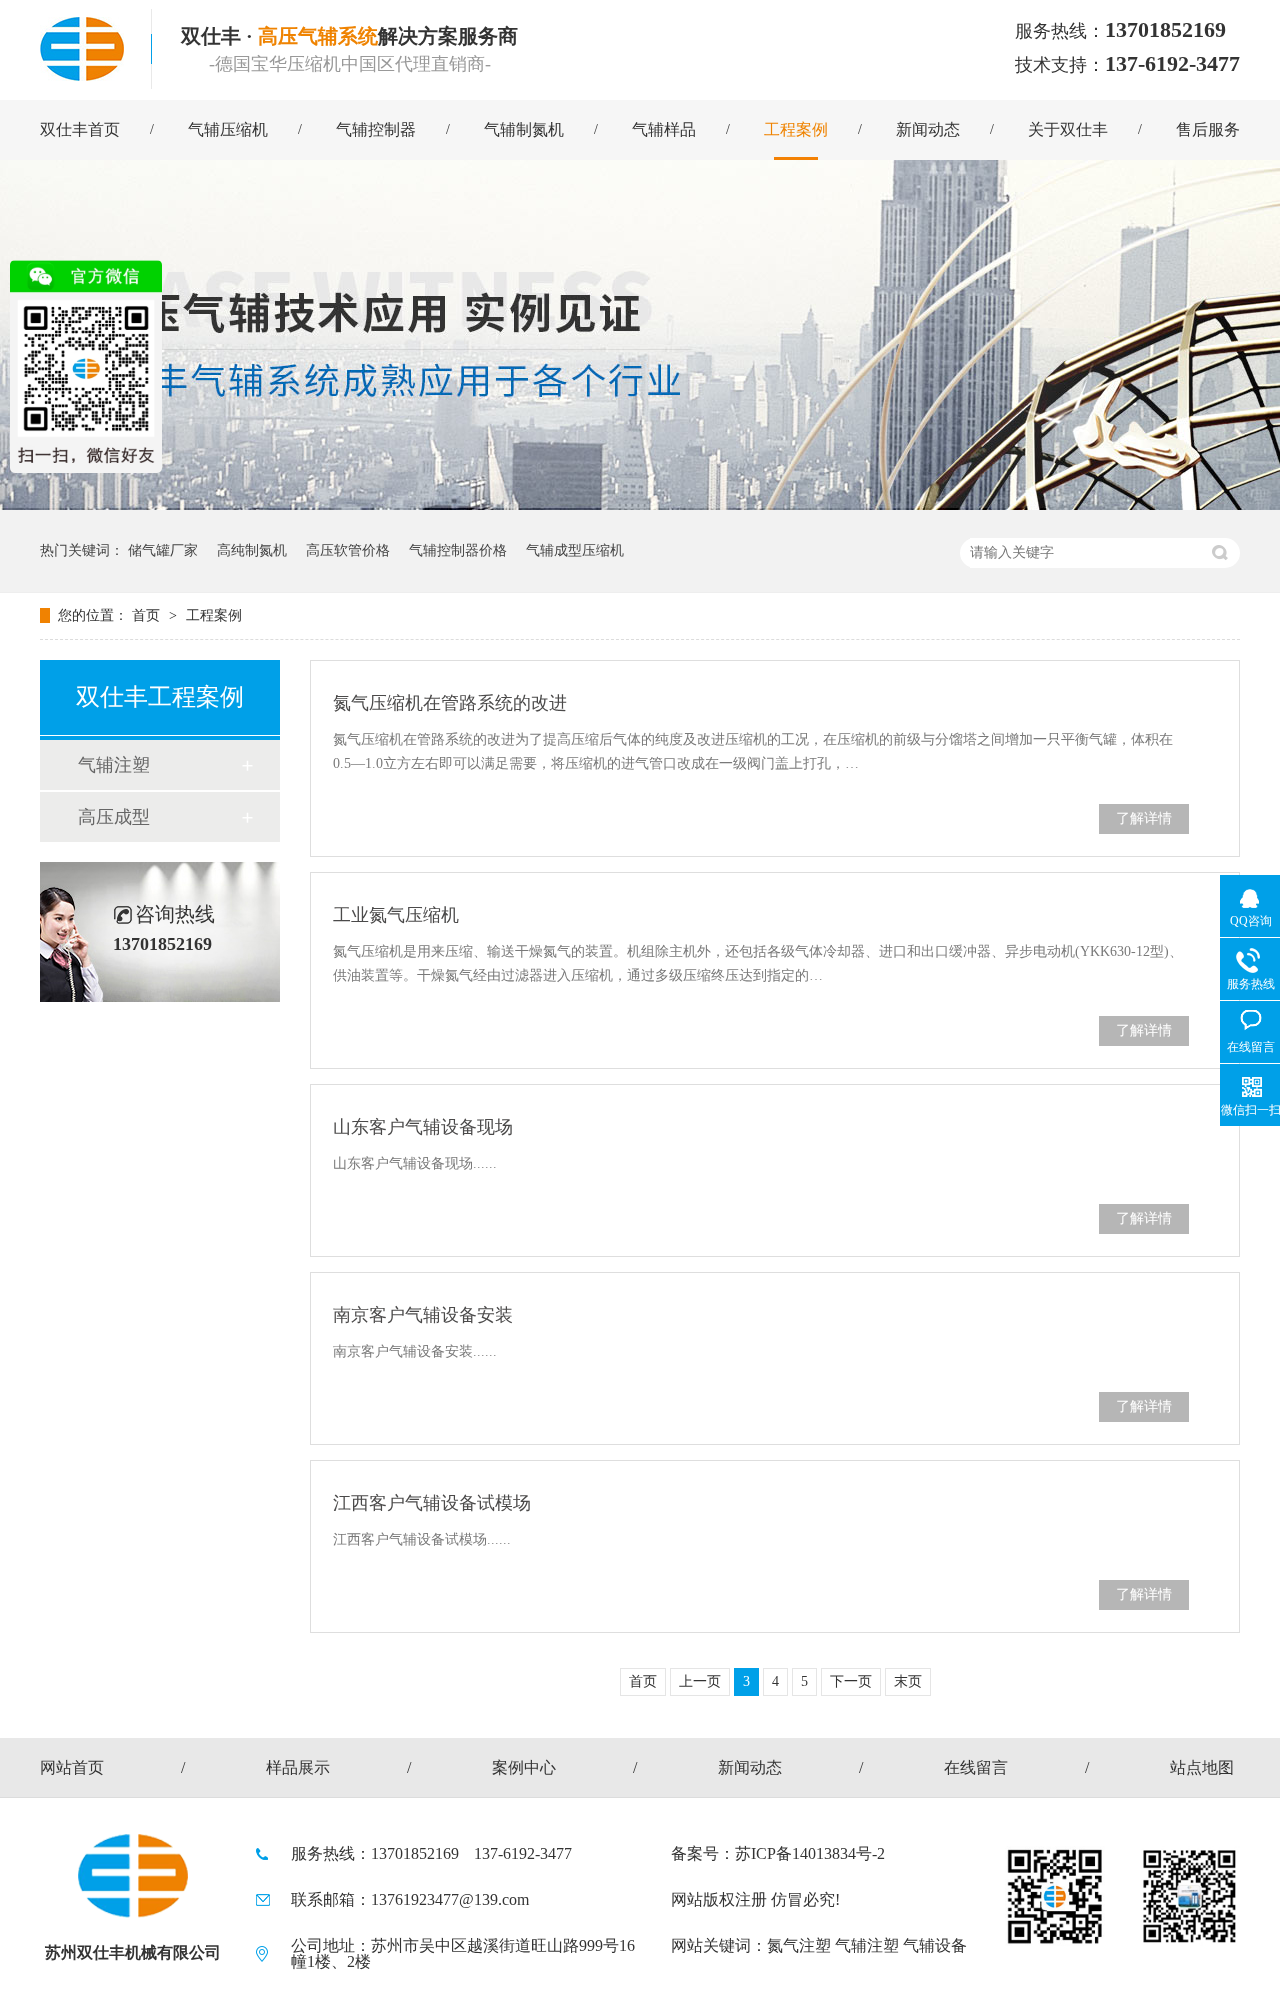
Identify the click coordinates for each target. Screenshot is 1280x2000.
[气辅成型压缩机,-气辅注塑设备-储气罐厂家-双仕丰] (82, 47)
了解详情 (1144, 818)
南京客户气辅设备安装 (423, 1315)
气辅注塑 (114, 765)
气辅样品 (664, 129)
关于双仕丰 (1068, 129)
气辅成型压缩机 (575, 550)
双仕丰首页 (80, 129)
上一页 (700, 1681)
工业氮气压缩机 (396, 915)
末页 (908, 1681)
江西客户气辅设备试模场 (432, 1503)
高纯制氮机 (252, 550)
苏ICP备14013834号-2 (810, 1853)
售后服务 (1208, 129)
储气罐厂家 (163, 550)
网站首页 (72, 1767)
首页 (148, 615)
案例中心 (524, 1767)
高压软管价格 (348, 550)
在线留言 (976, 1767)
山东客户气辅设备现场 (423, 1127)
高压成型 (114, 817)
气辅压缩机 (228, 129)
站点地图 (1202, 1767)
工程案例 (796, 129)
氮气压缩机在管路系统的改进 (450, 703)
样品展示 (298, 1767)
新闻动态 (928, 129)
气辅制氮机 (524, 129)
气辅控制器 (376, 129)
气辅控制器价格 (458, 550)
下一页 (851, 1681)
